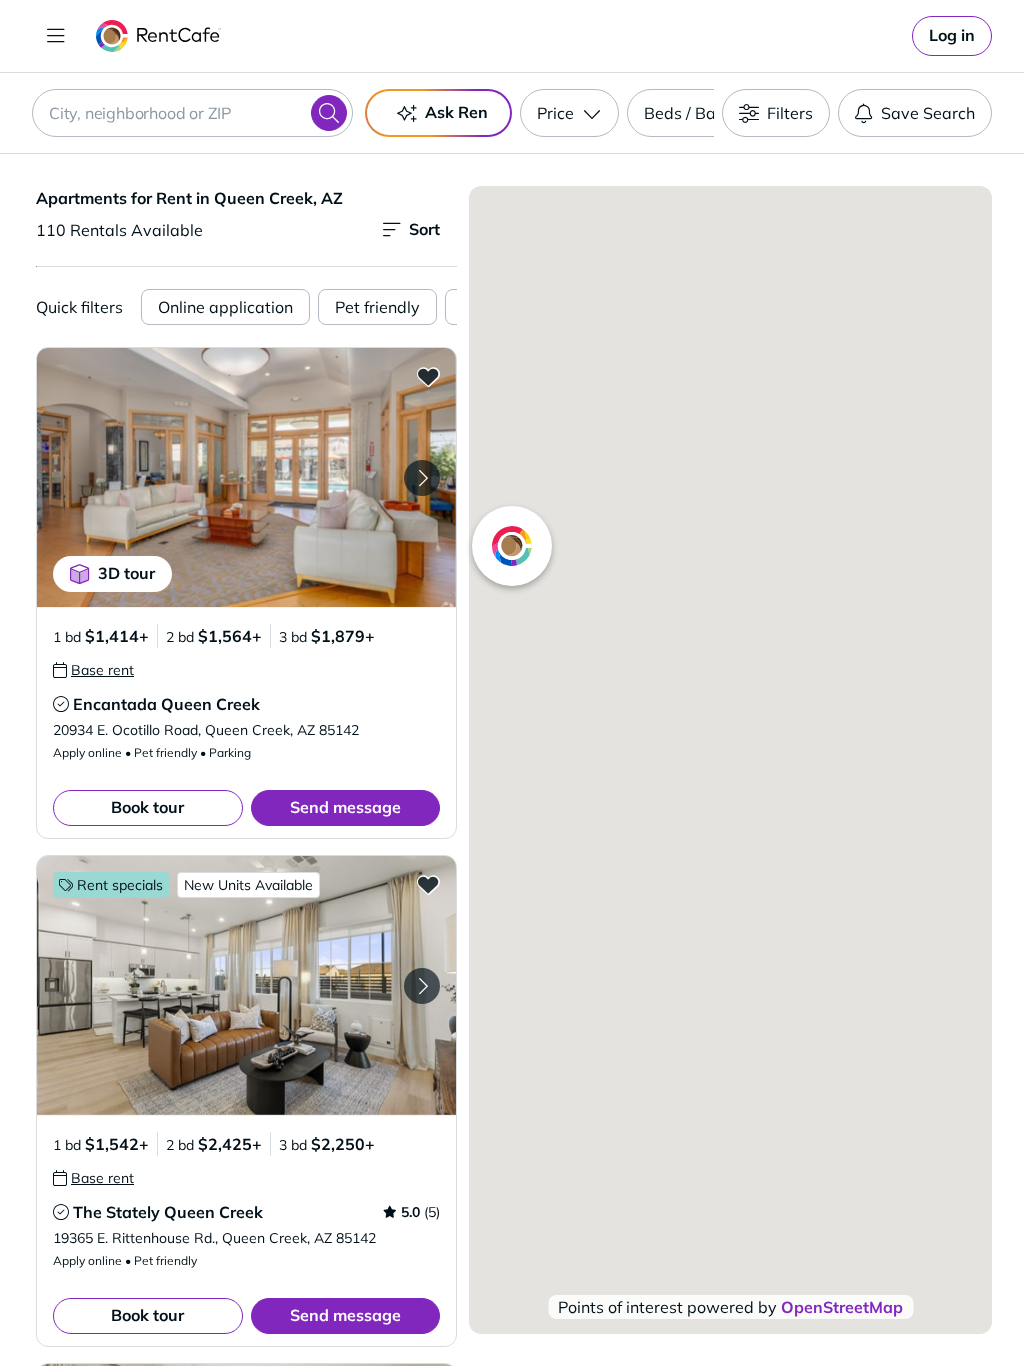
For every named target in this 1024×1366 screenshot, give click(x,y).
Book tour (147, 807)
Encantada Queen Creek (166, 704)
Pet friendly (377, 307)
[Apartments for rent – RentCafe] (158, 36)
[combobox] (192, 113)
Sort (424, 229)
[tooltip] (93, 670)
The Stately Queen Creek (168, 1212)
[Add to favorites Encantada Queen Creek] (428, 376)
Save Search (928, 113)
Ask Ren (456, 112)
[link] (952, 36)
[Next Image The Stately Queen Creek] (422, 986)
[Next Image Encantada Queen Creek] (422, 478)
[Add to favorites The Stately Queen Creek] (428, 884)
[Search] (329, 113)
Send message (345, 807)
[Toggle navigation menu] (56, 36)
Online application (225, 307)
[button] (246, 477)
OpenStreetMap (842, 1307)
